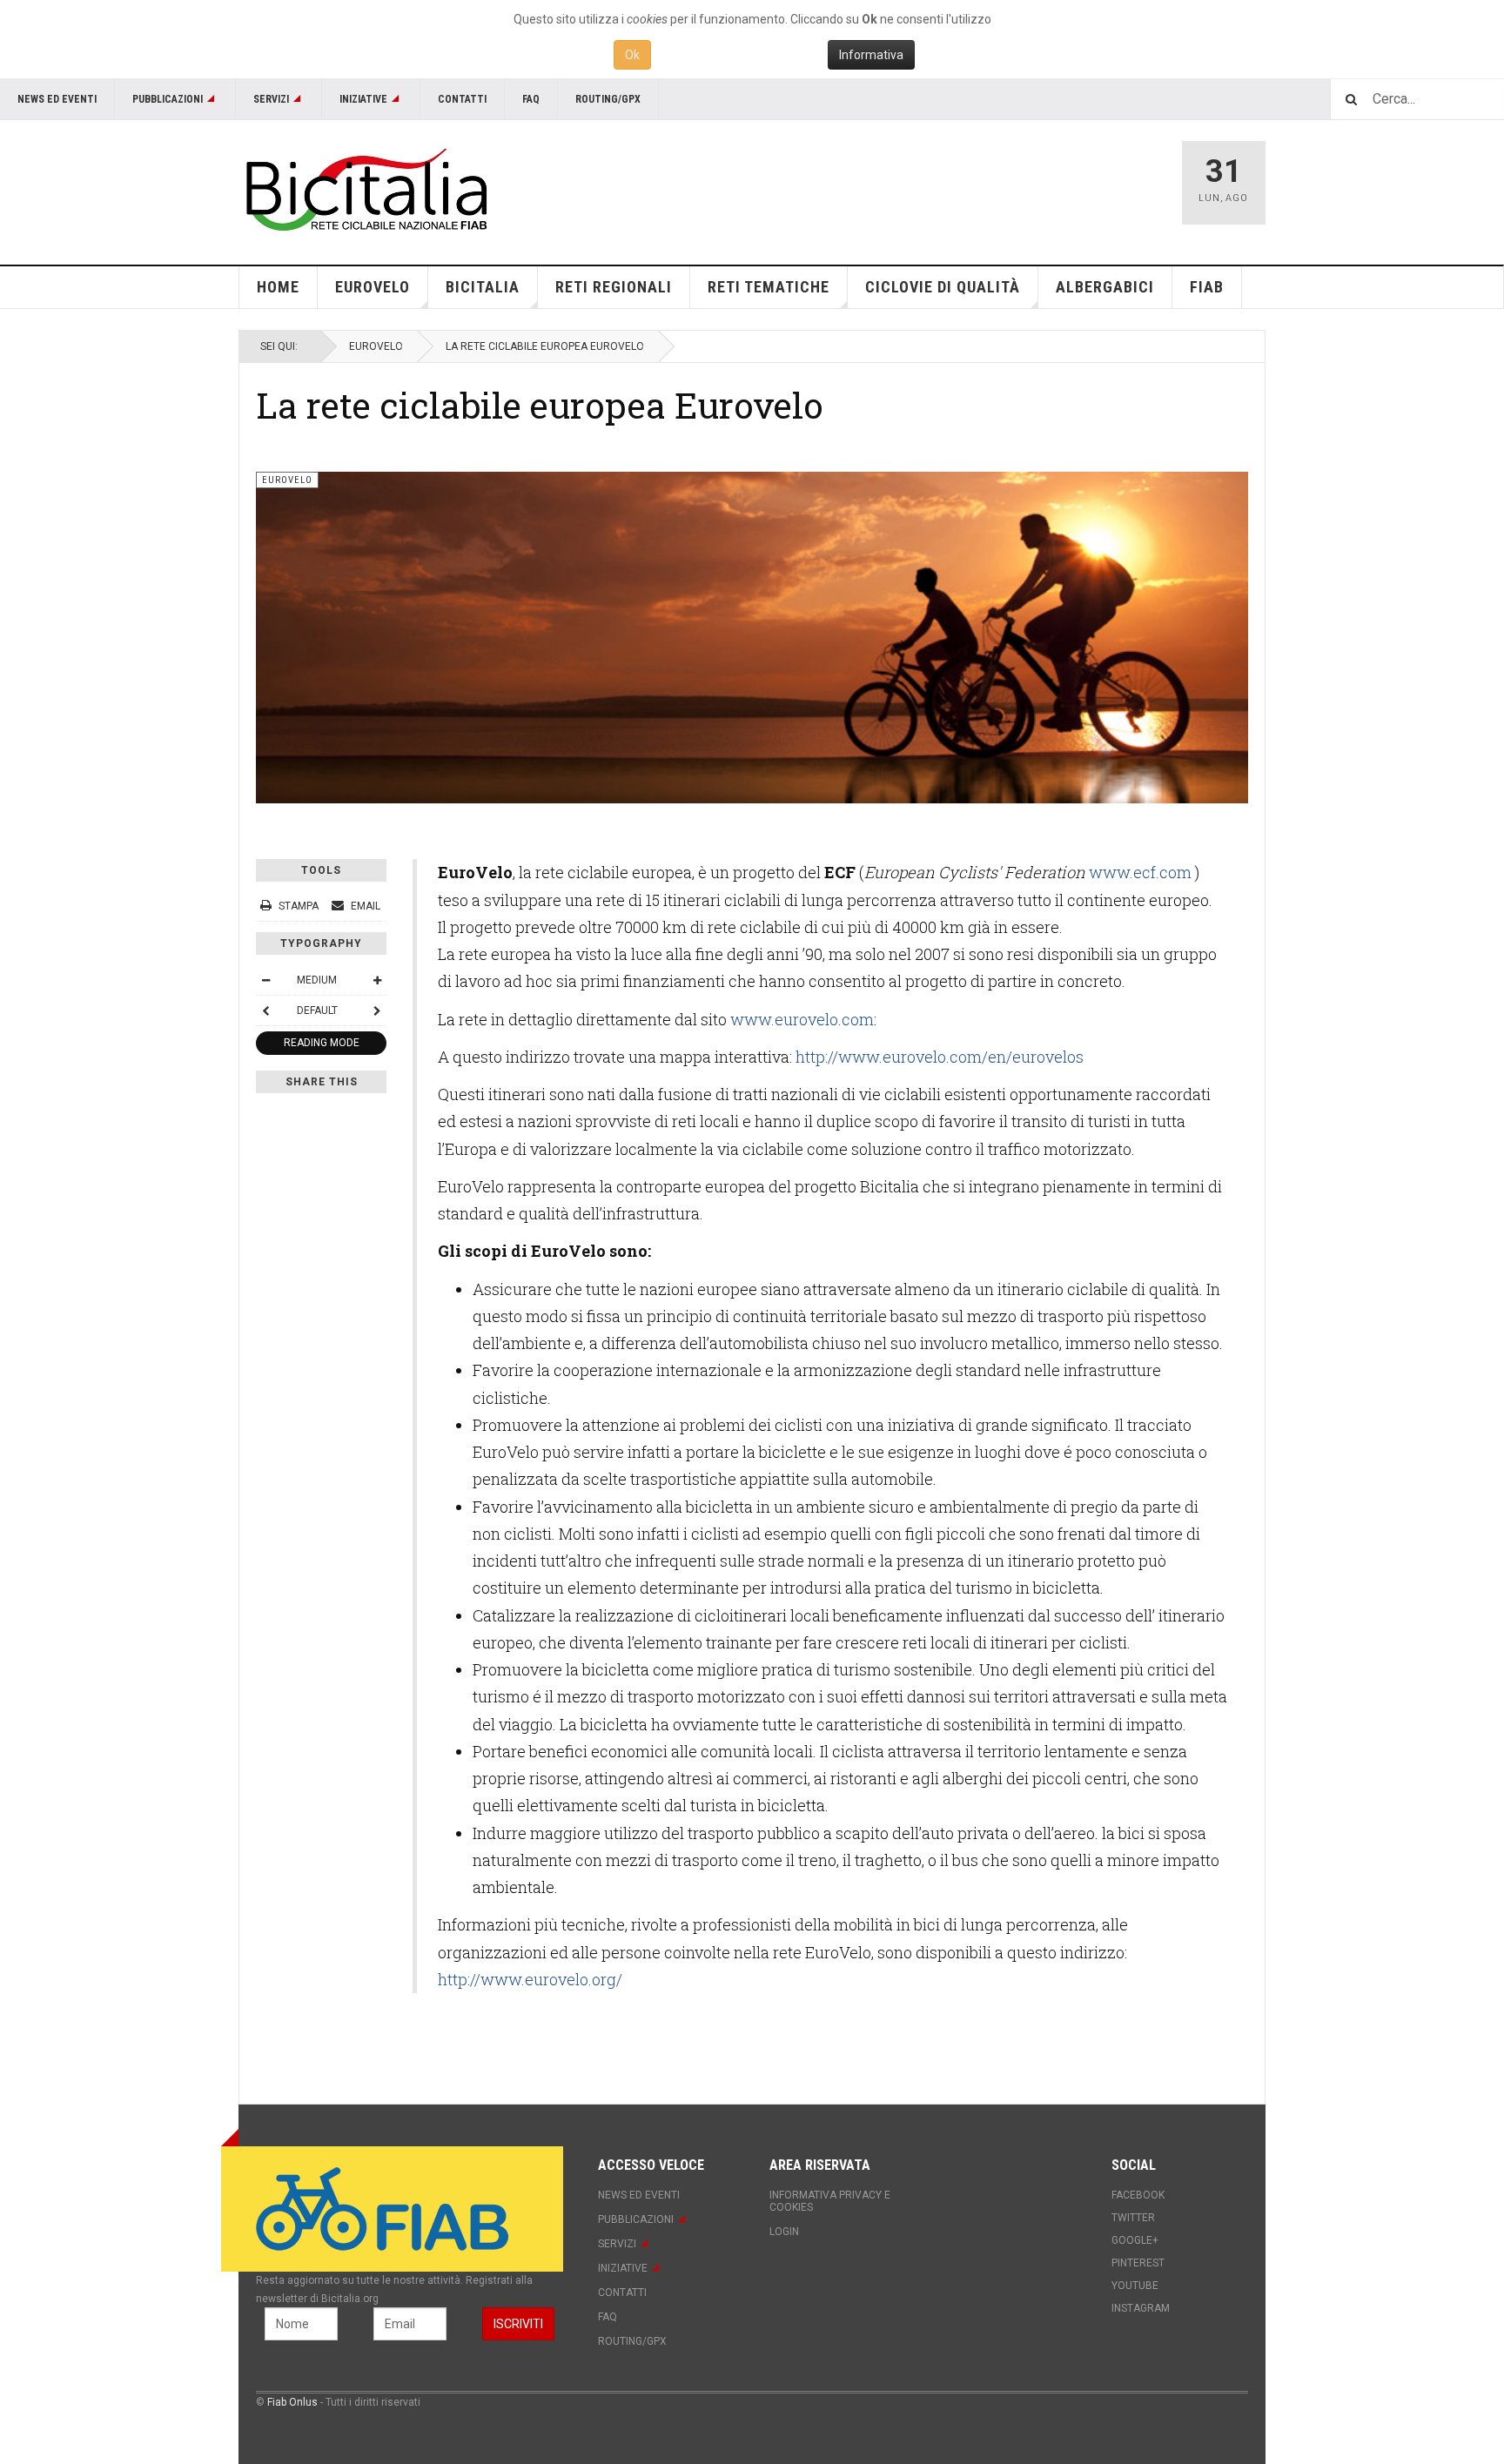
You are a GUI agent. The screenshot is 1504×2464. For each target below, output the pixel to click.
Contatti (462, 99)
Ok (632, 55)
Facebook (1138, 2195)
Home (278, 287)
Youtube (1135, 2286)
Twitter (1133, 2218)
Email (364, 906)
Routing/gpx (608, 99)
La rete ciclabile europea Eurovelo (540, 405)
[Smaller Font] (265, 980)
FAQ (531, 99)
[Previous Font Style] (265, 1010)
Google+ (1135, 2240)
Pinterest (1138, 2263)
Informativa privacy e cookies (830, 2201)
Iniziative (363, 99)
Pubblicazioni (168, 99)
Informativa (871, 55)
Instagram (1141, 2308)
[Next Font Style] (377, 1010)
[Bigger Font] (377, 980)
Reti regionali (614, 287)
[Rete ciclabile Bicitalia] (365, 189)
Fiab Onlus (292, 2402)
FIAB (1207, 287)
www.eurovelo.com (802, 1019)
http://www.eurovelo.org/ (530, 1979)
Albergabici (1105, 287)
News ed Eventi (57, 99)
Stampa (299, 906)
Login (784, 2232)
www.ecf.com (1140, 872)
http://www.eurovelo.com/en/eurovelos (940, 1057)
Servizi (271, 99)
